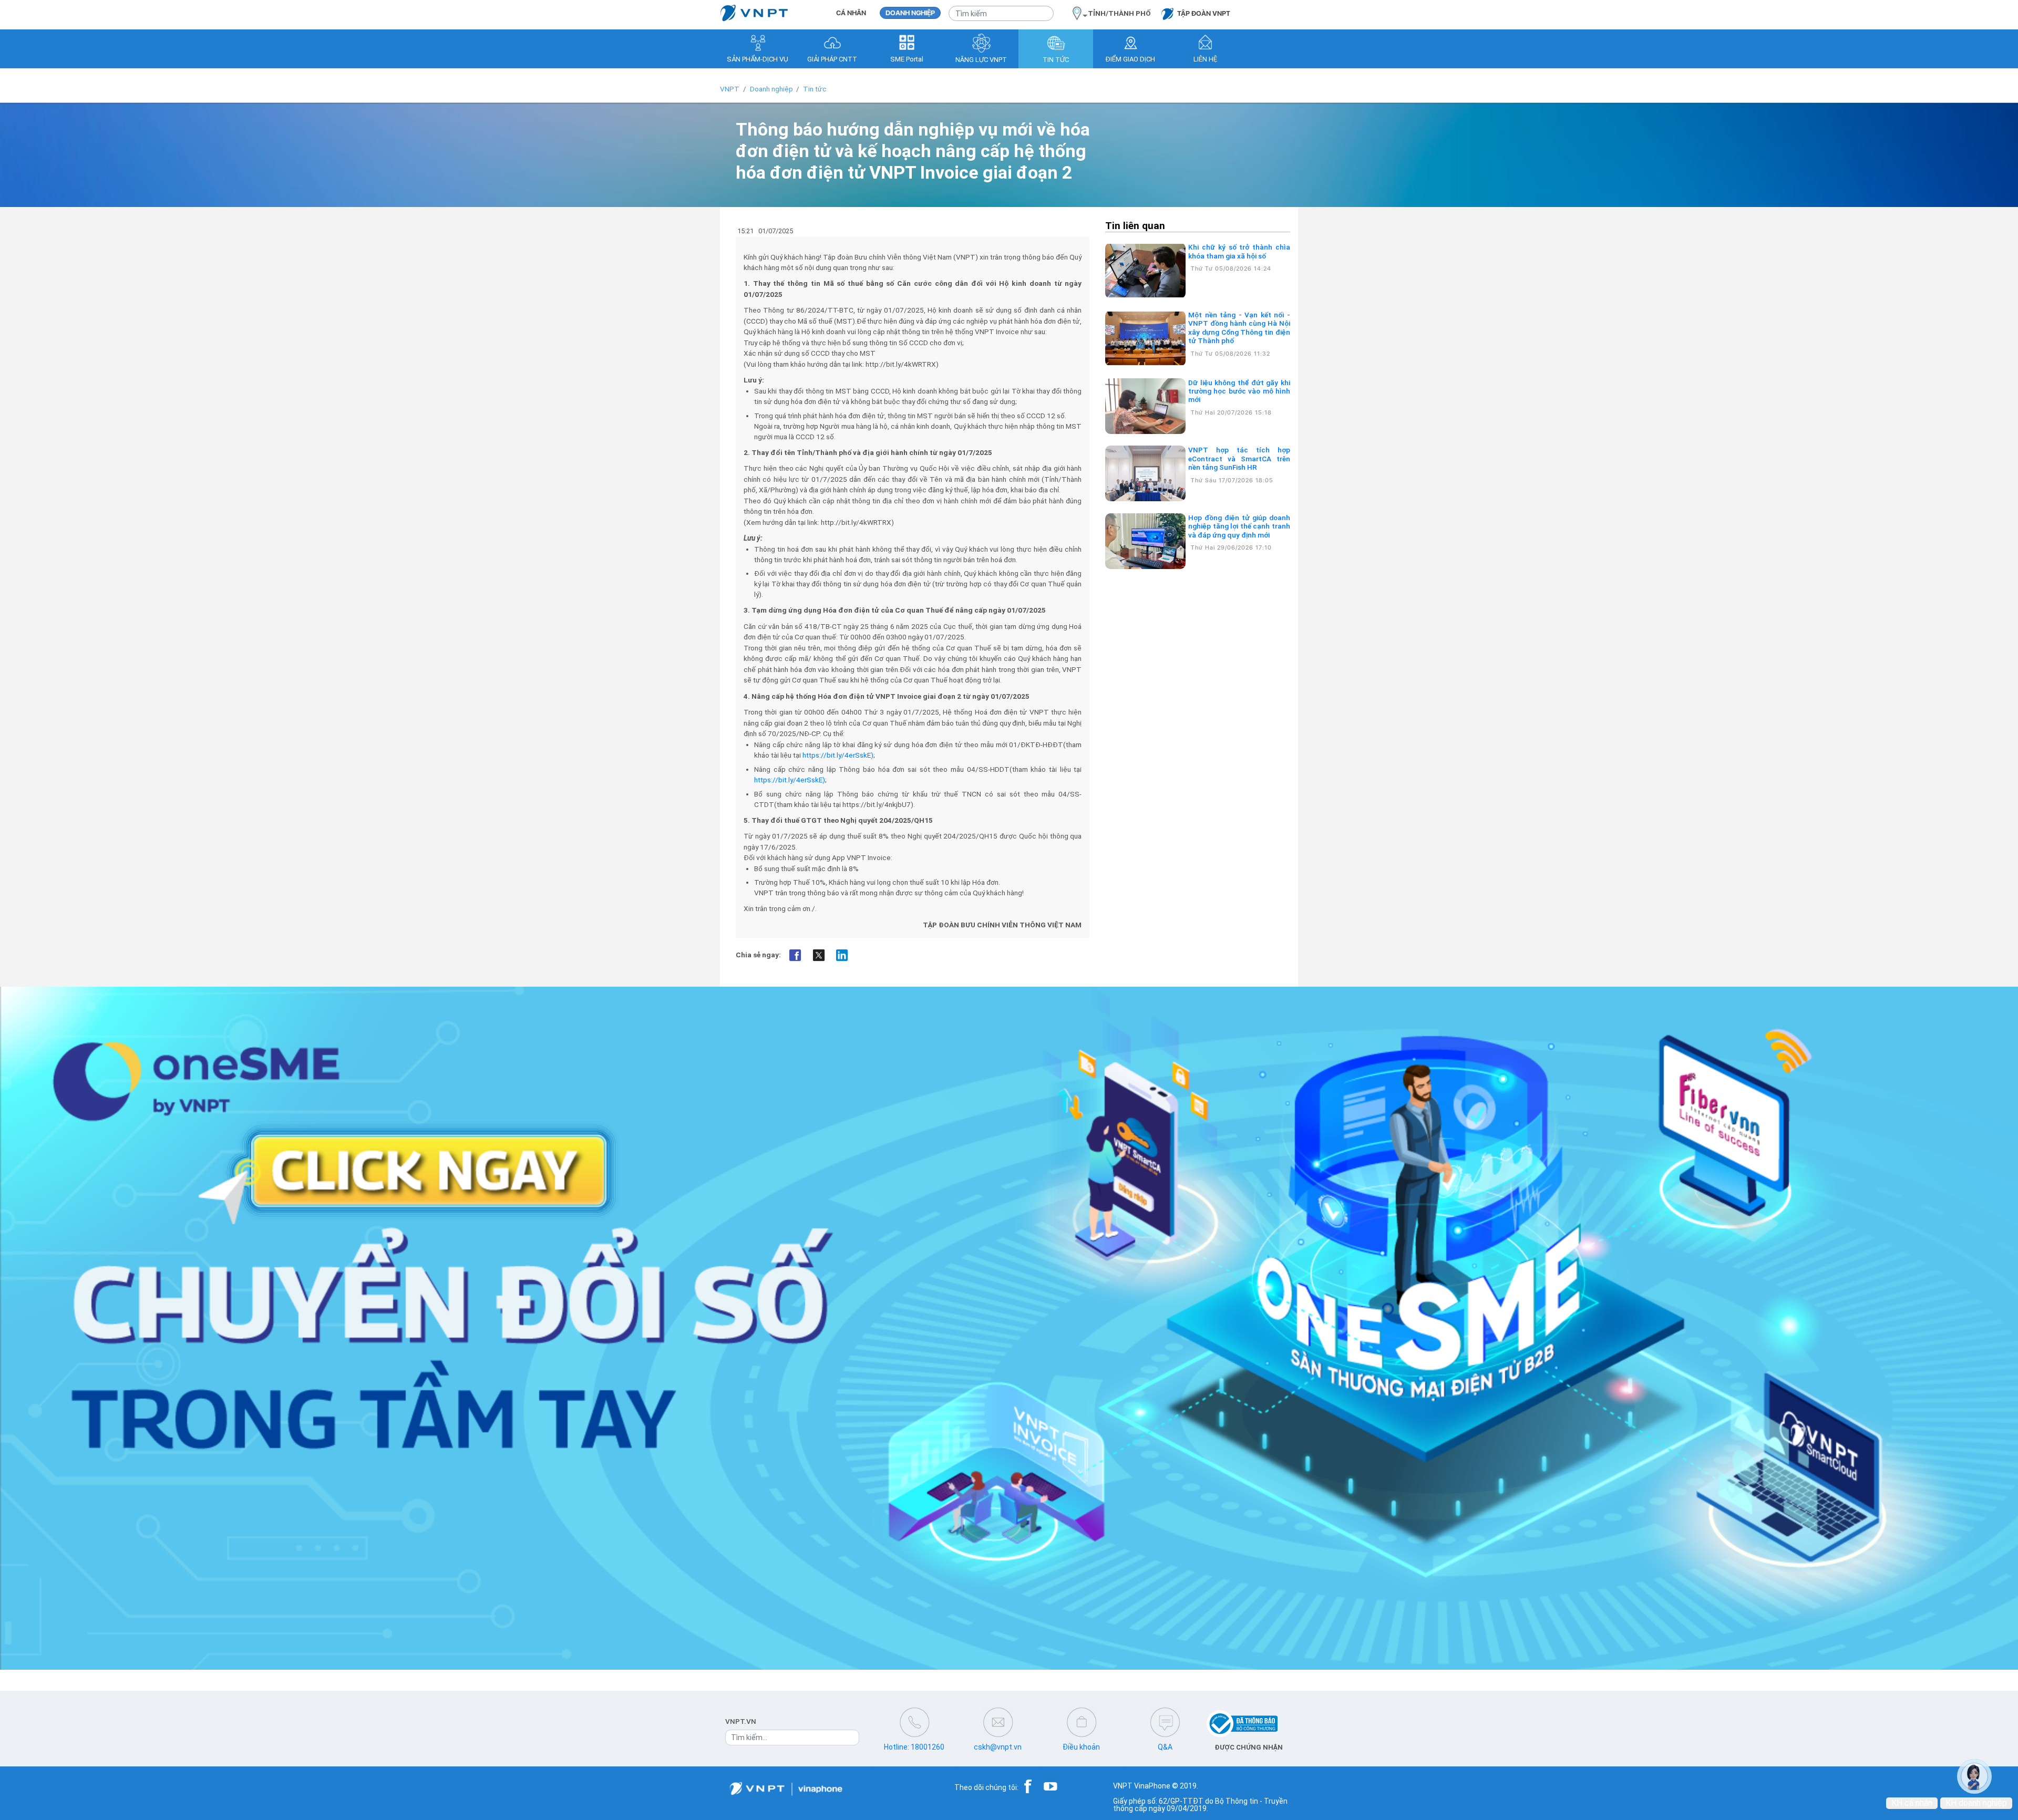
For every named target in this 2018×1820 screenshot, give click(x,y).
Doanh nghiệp (771, 89)
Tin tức (815, 89)
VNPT (730, 89)
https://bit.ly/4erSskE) (838, 755)
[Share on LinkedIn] (842, 955)
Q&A (1165, 1747)
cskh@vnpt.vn (998, 1747)
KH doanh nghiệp (1976, 1803)
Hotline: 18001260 (914, 1747)
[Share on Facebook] (795, 955)
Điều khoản (1081, 1747)
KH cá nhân (1912, 1803)
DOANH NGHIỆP (910, 13)
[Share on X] (818, 955)
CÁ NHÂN (851, 13)
